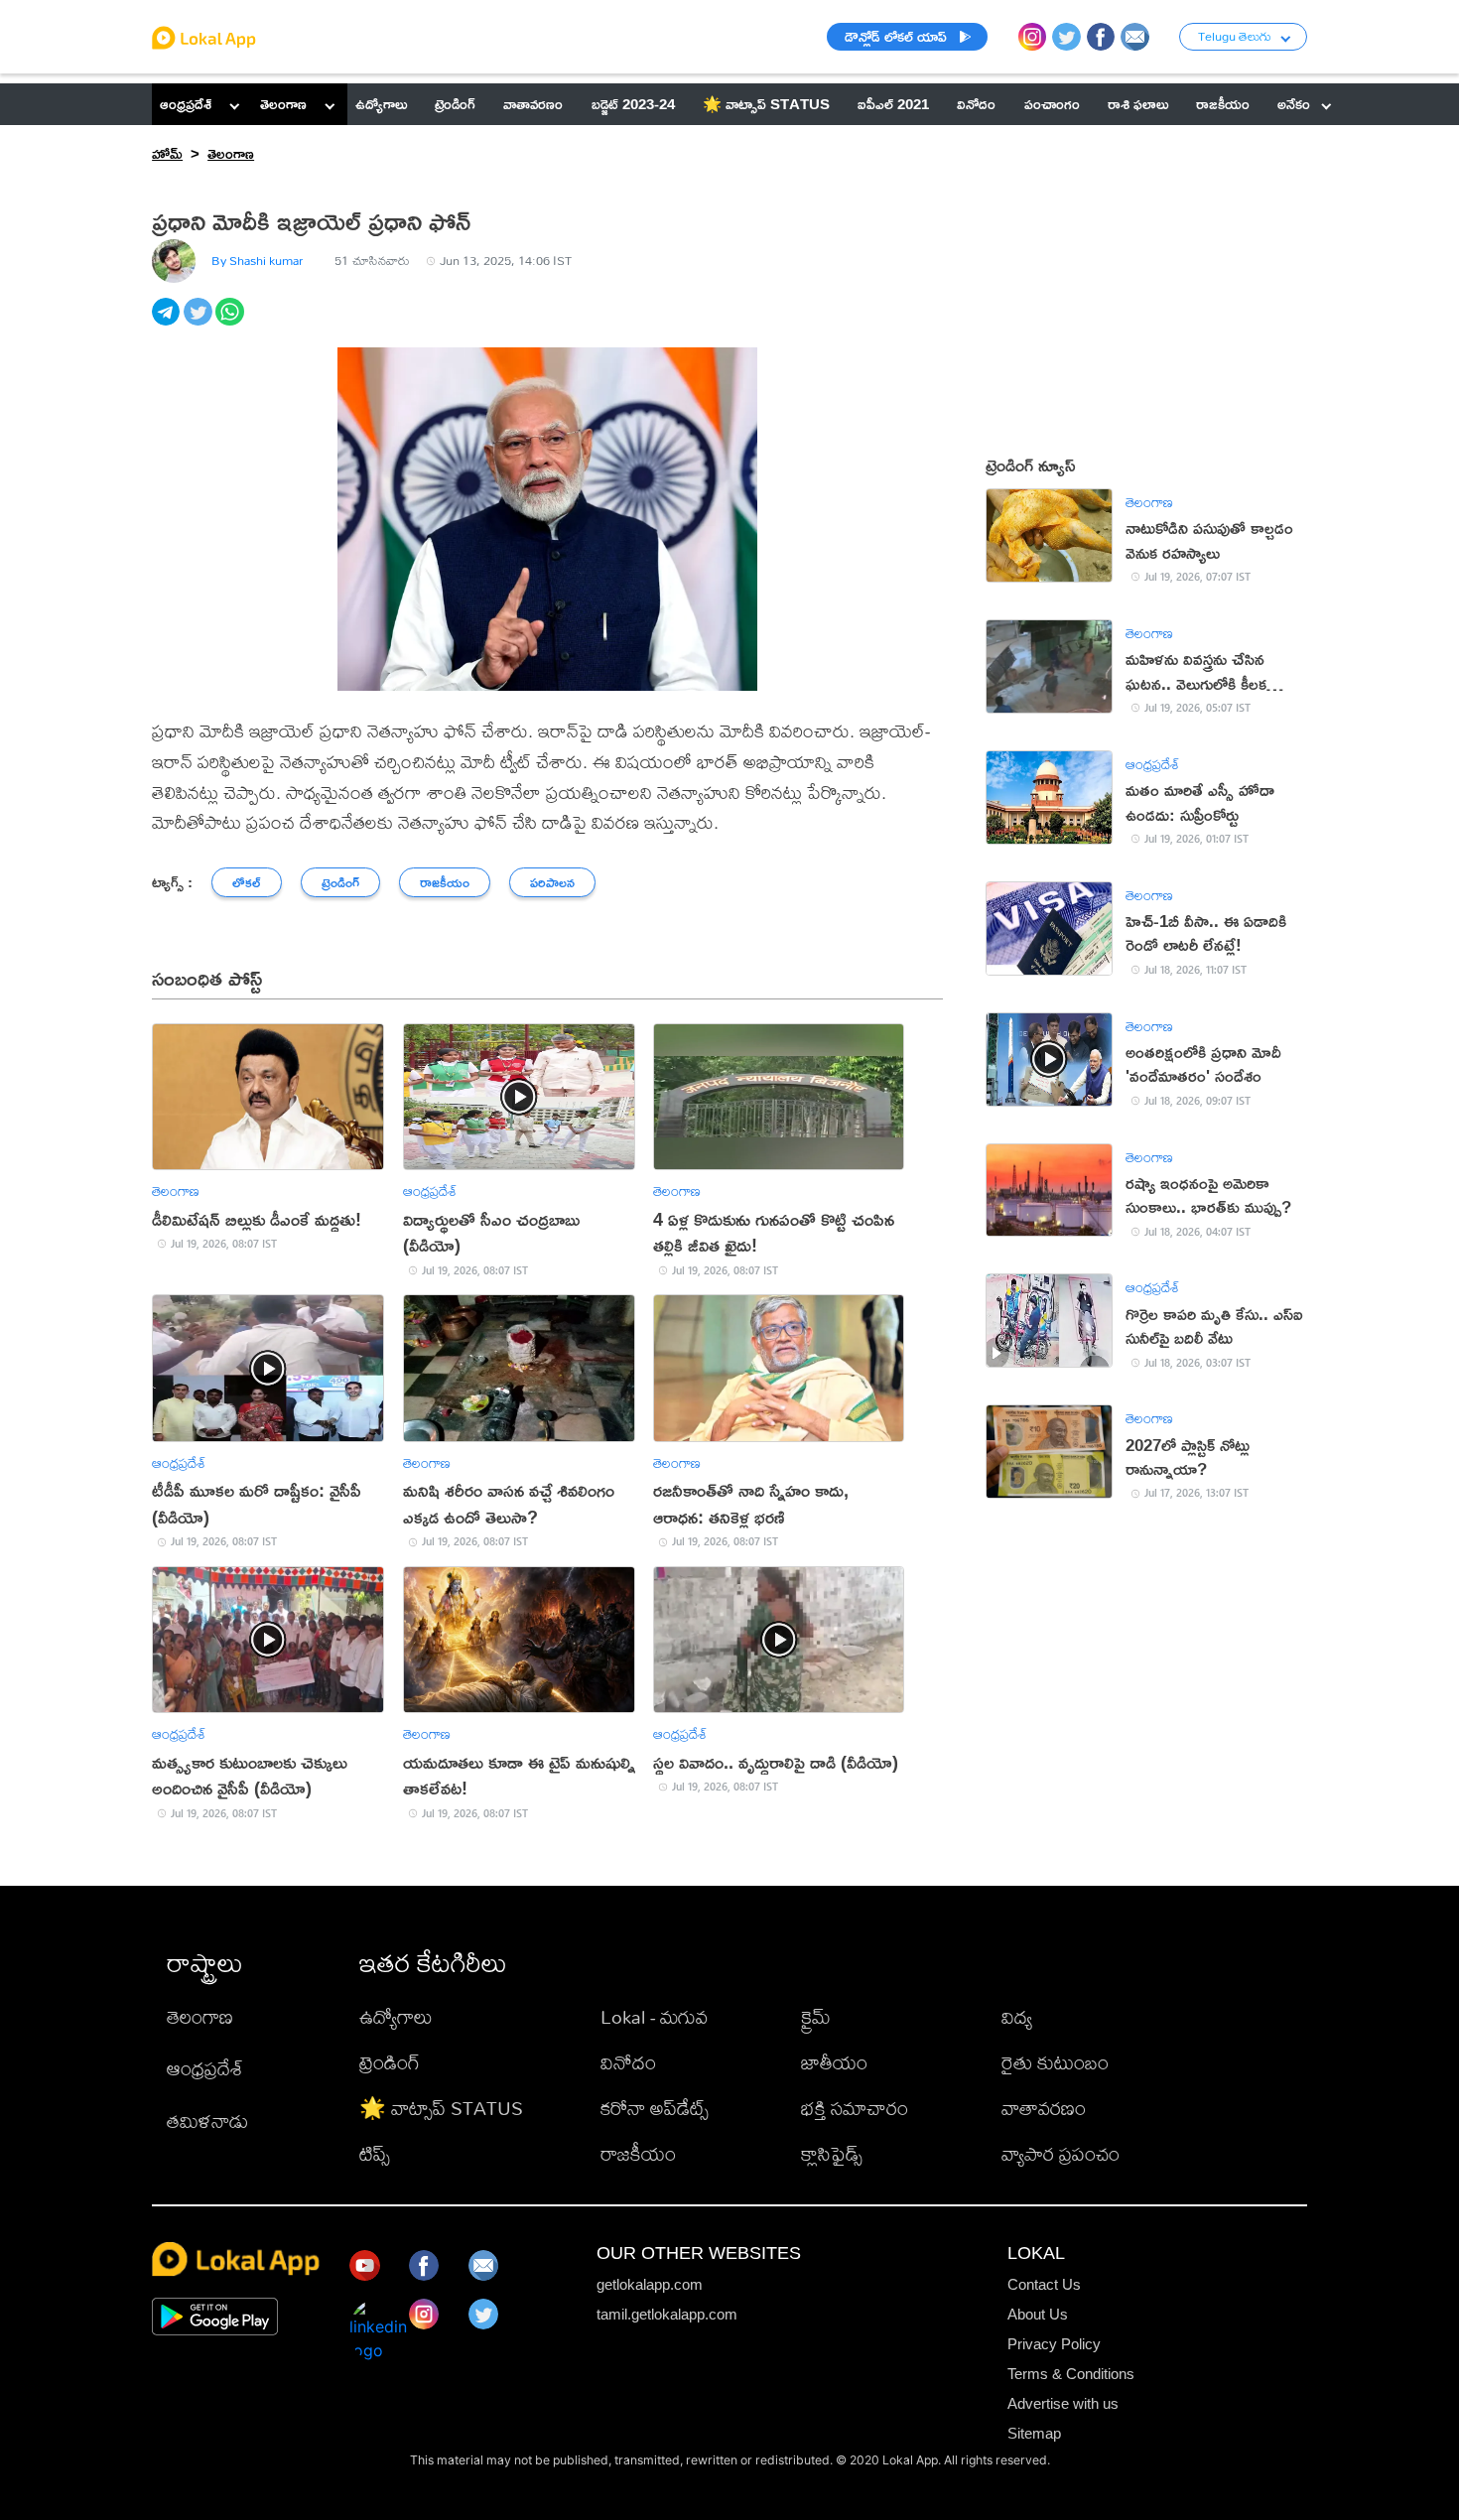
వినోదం (628, 2062)
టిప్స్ (375, 2153)
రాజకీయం (638, 2153)
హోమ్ (167, 153)
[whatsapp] (231, 323)
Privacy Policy (1054, 2344)
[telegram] (168, 323)
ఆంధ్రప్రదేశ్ (186, 104)
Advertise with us (1063, 2403)
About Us (1038, 2314)
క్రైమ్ (816, 2016)
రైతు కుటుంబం (1055, 2062)
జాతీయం (834, 2062)
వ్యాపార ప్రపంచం (1061, 2153)
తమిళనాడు (207, 2121)
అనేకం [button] (1294, 104)
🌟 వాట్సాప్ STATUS (441, 2108)
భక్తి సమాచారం (855, 2108)
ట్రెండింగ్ (390, 2062)
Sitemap (1034, 2433)
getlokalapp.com (650, 2284)
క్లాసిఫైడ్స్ (832, 2153)
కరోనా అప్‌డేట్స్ (655, 2108)
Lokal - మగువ (654, 2016)
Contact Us (1044, 2284)
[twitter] (199, 323)
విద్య (1017, 2016)
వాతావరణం (1044, 2108)
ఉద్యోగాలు (396, 2016)
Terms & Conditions (1071, 2374)
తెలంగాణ (283, 104)
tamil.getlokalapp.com (667, 2314)
